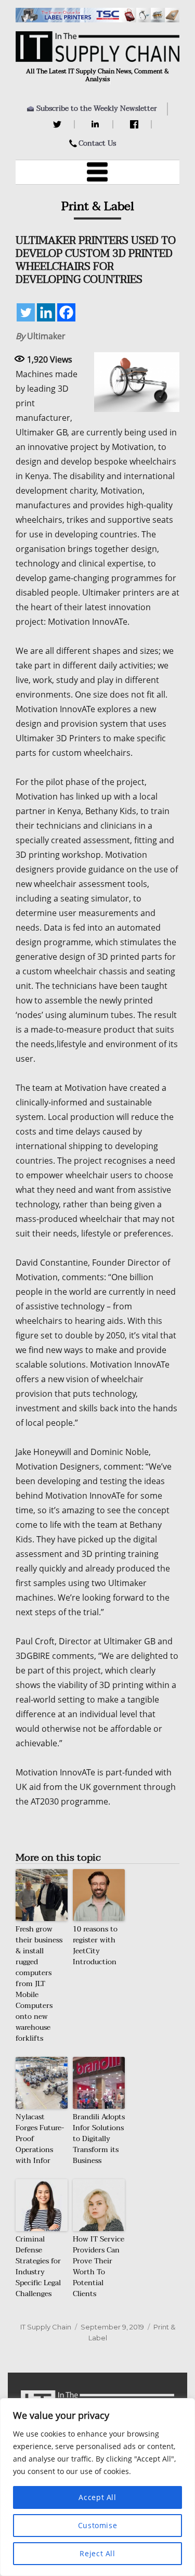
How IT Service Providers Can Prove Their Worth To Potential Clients (99, 2266)
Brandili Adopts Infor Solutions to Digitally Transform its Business (99, 2139)
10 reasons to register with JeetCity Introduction (95, 1946)
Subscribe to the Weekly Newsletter (97, 108)
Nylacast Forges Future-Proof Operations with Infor (40, 2139)
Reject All (97, 2553)
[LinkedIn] (97, 124)
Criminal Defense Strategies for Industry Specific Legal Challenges (38, 2266)
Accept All (97, 2497)
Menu (98, 172)
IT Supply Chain (46, 2327)
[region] (97, 2487)
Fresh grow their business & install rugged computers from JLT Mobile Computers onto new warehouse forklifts (39, 1984)
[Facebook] (135, 124)
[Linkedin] (46, 312)
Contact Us (97, 143)
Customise (98, 2525)
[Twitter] (58, 124)
